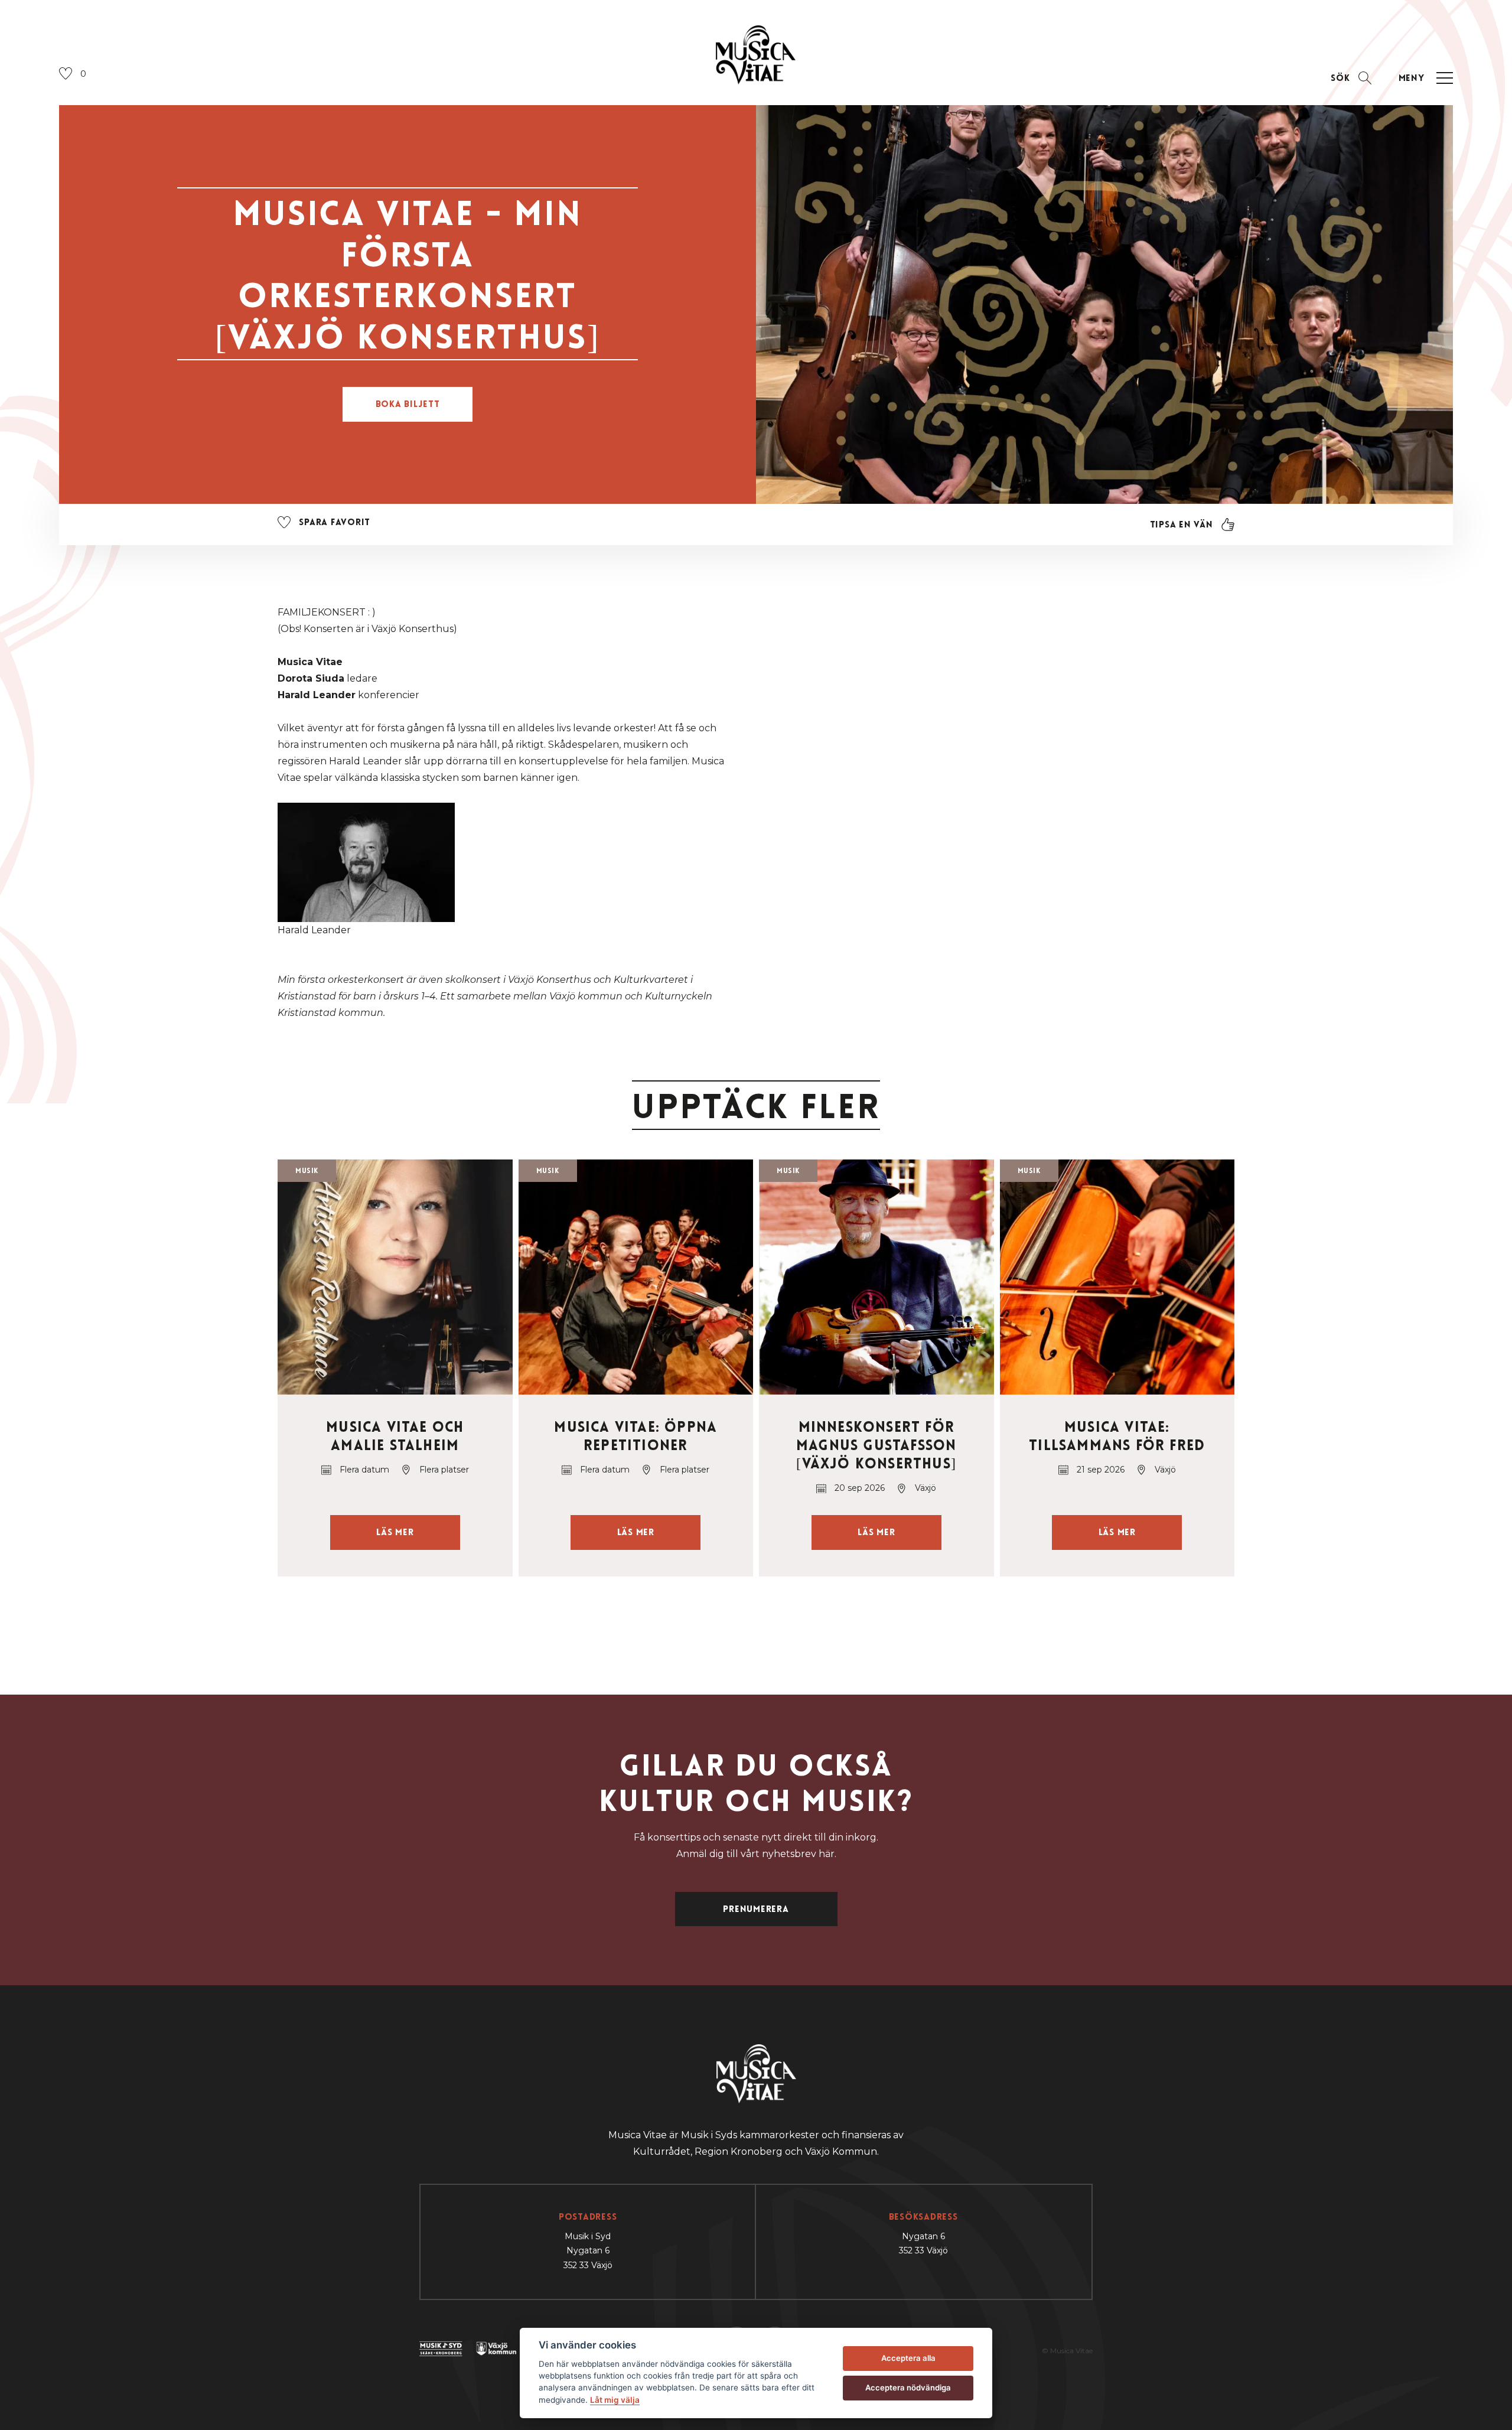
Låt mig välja (615, 2400)
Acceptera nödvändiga (908, 2387)
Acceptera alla (908, 2358)
